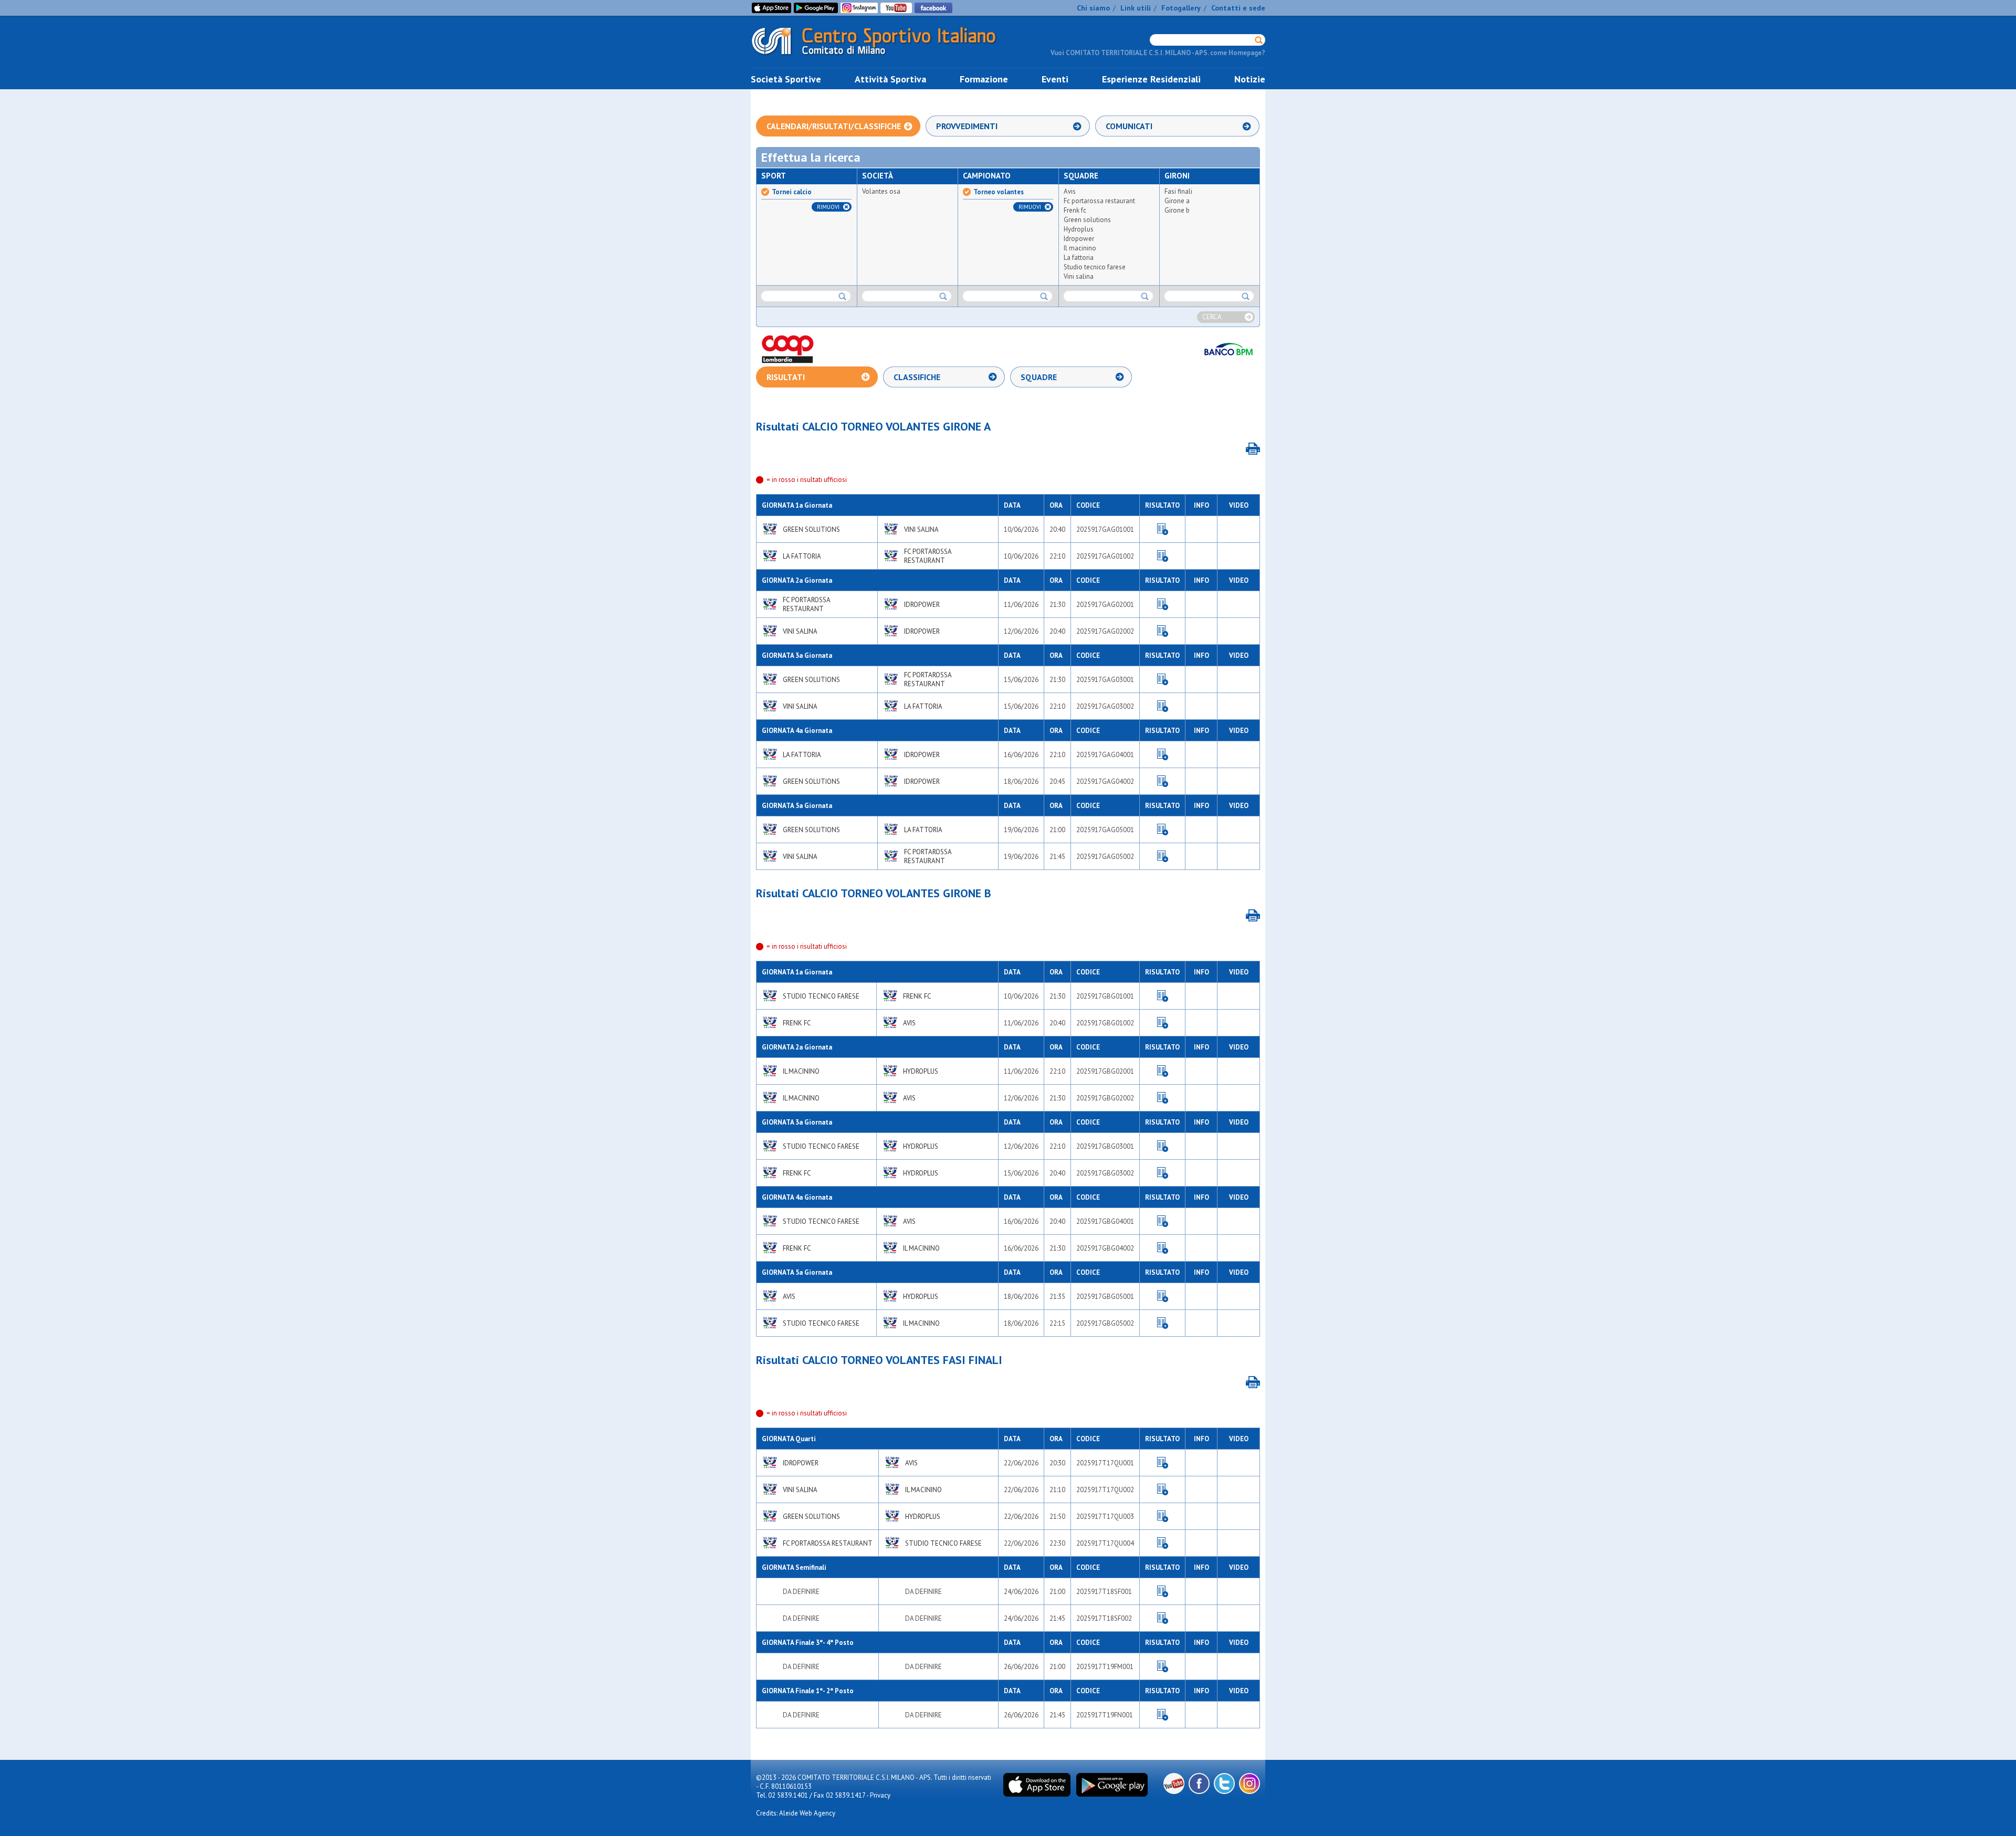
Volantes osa (881, 191)
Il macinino (1080, 248)
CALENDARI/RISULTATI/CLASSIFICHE (834, 126)
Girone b (1177, 210)
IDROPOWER (922, 605)
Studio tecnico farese (1095, 267)
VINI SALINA (921, 529)
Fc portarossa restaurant (1099, 201)
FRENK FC (917, 996)
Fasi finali (1178, 191)
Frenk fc (1075, 210)
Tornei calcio (792, 192)
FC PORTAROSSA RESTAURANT (928, 556)
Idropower (1079, 239)
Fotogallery (1181, 8)
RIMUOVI (828, 207)
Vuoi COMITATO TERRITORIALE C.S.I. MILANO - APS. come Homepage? (1158, 53)
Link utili (1136, 8)
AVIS (909, 1023)
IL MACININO (801, 1071)
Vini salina (1079, 276)
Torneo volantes (999, 192)
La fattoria (1079, 258)
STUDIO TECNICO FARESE (821, 996)
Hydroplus (1079, 229)
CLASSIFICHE (917, 377)
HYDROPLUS (921, 1071)
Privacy (880, 1795)
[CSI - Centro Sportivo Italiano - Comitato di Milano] (882, 57)
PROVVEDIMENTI (967, 126)
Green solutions (1087, 220)
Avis (1070, 191)
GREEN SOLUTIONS (811, 529)
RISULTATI (786, 377)
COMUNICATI (1129, 126)
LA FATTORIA (802, 556)
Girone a (1177, 201)
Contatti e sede (1238, 8)
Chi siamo (1093, 8)
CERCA (1212, 317)
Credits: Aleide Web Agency (796, 1813)
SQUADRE (1039, 377)
